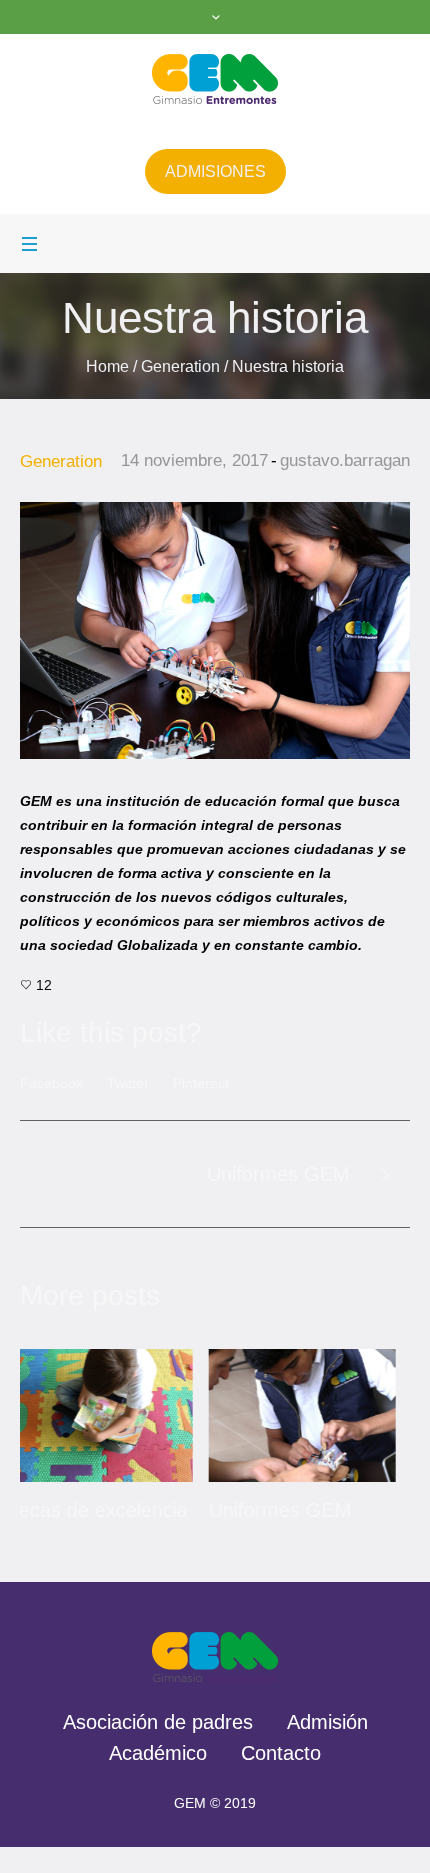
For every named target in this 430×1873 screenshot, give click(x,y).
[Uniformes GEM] (126, 1415)
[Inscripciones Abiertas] (329, 1415)
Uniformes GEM (278, 1174)
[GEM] (215, 79)
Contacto (281, 1779)
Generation (180, 366)
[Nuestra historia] (215, 629)
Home (107, 366)
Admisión (327, 1748)
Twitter (128, 1083)
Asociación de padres (158, 1748)
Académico (158, 1779)
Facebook (51, 1083)
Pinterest (201, 1083)
